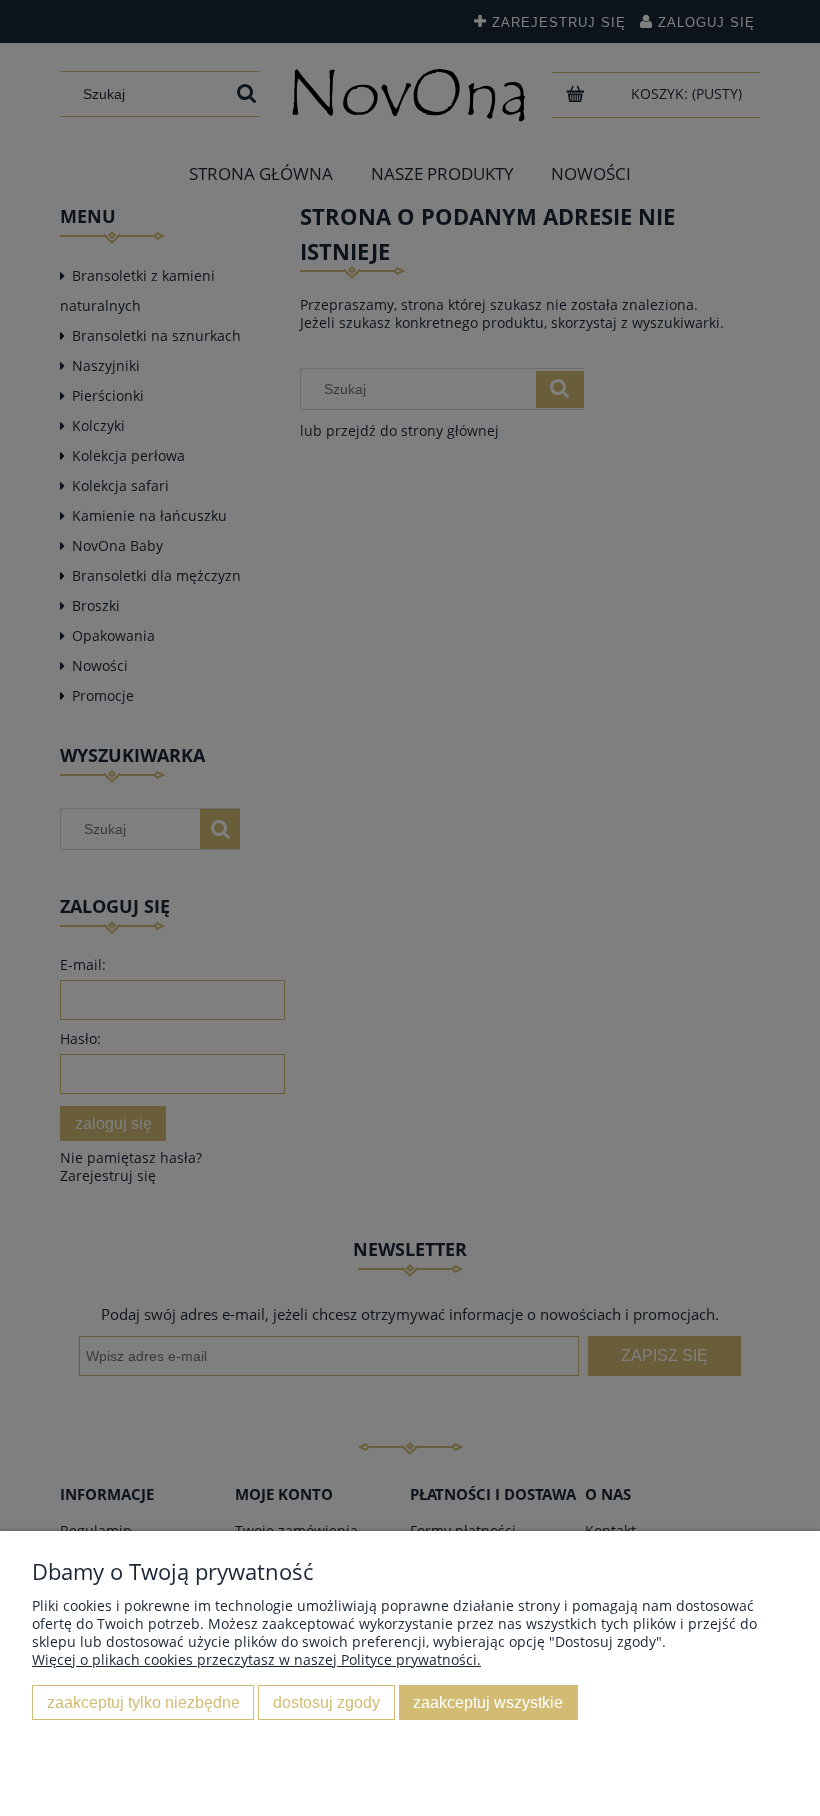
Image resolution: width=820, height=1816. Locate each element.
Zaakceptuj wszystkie (488, 1702)
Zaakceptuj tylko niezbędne (143, 1702)
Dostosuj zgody (326, 1702)
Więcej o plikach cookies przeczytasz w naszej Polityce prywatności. (256, 1659)
